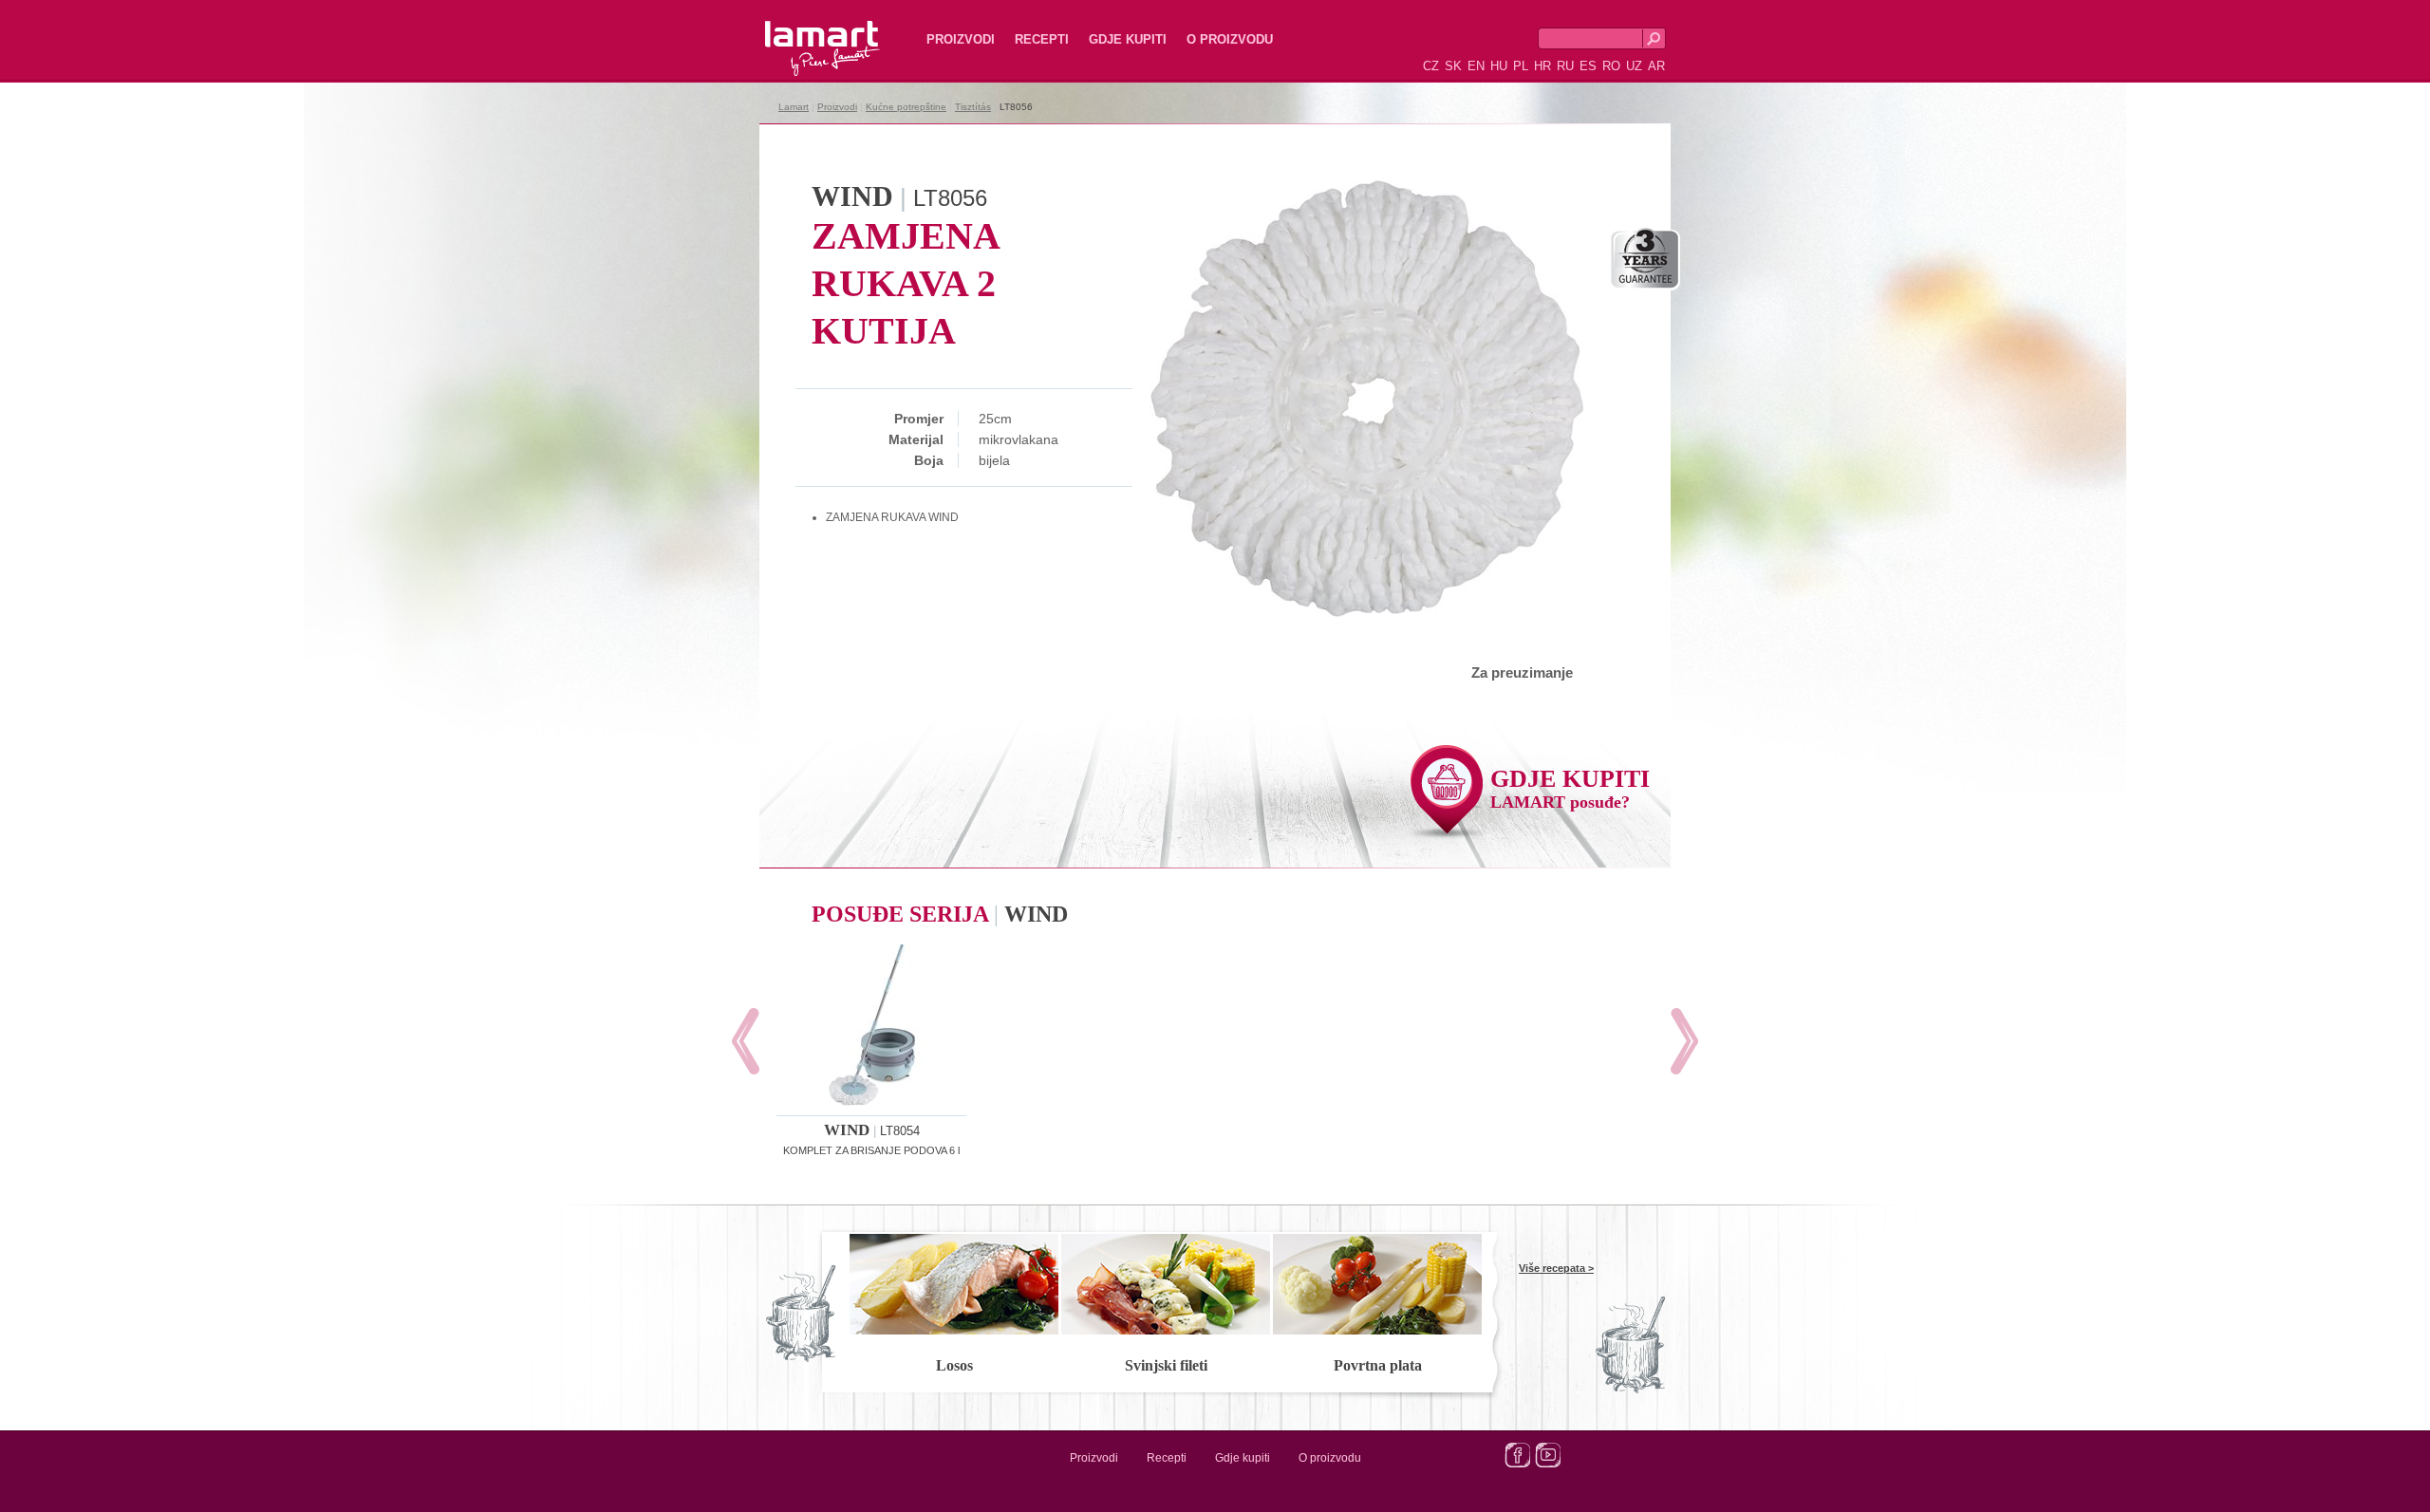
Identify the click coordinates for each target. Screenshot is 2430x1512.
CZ (1431, 66)
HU (1499, 66)
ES (1588, 66)
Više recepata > (1556, 1268)
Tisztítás (973, 107)
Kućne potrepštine (906, 107)
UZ (1634, 66)
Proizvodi (961, 39)
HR (1542, 66)
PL (1521, 66)
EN (1476, 66)
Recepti (1042, 39)
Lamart (802, 33)
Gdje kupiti (1128, 39)
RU (1565, 66)
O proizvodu (1230, 39)
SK (1453, 66)
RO (1611, 66)
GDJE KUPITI (1570, 788)
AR (1656, 66)
